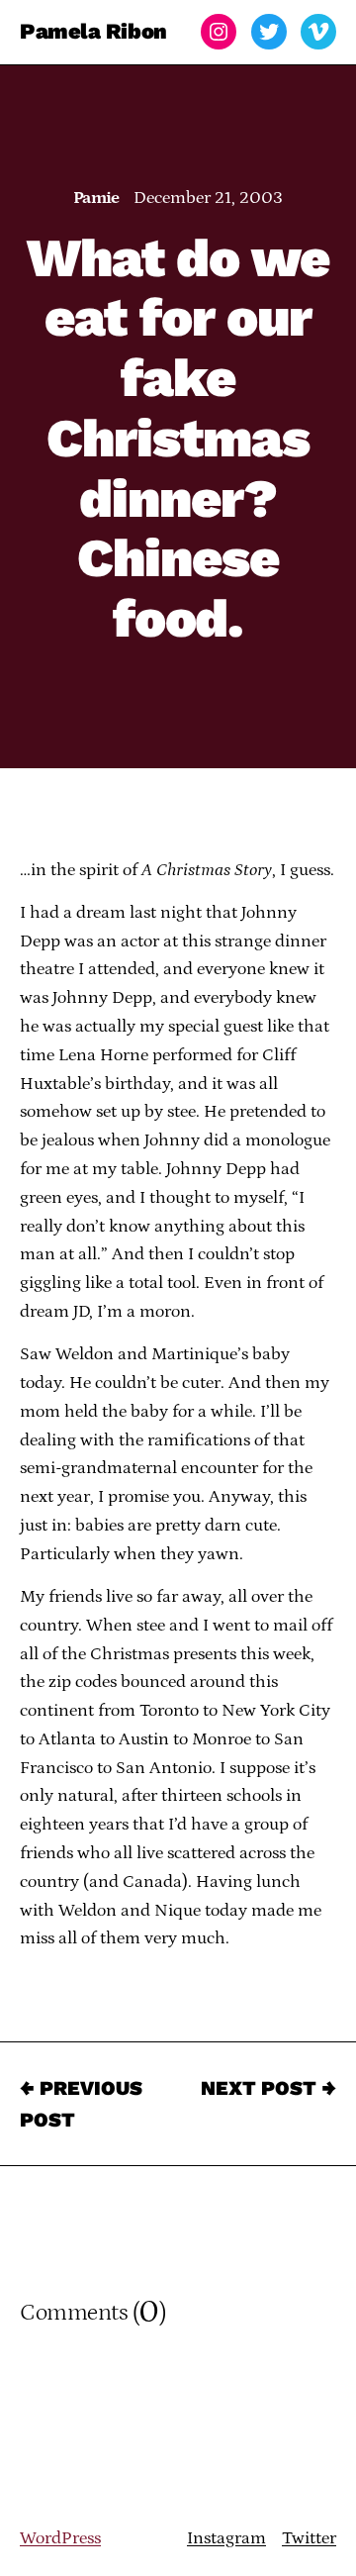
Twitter (309, 2538)
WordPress (60, 2538)
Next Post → (268, 2088)
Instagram (226, 2538)
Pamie (96, 198)
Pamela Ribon (93, 31)
